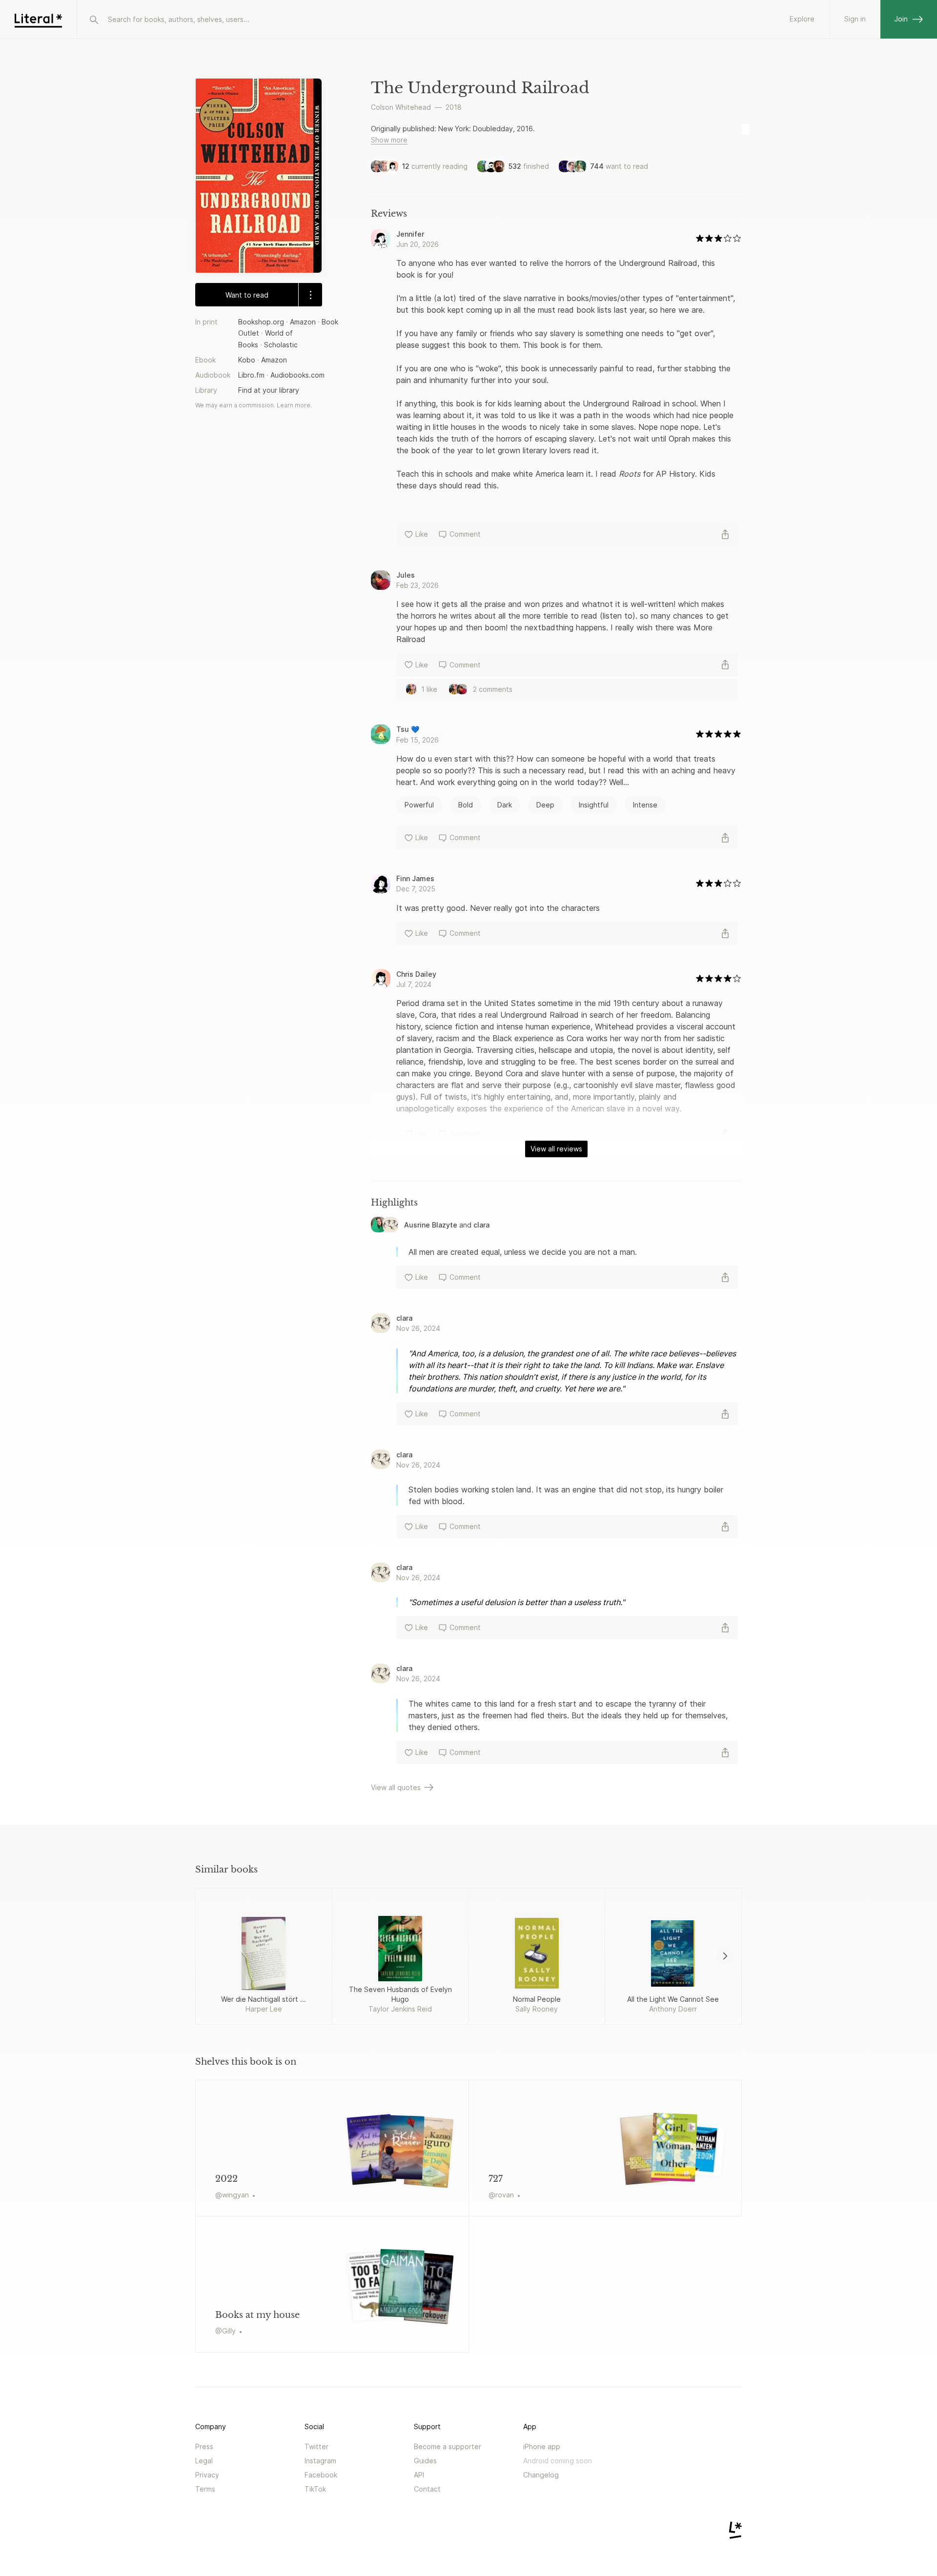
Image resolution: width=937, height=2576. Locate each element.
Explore (802, 19)
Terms (205, 2489)
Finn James (415, 878)
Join (901, 19)
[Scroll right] (725, 1956)
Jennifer (410, 234)
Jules (406, 575)
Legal (204, 2461)
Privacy (207, 2475)
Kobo (247, 359)
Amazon (303, 322)
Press (204, 2446)
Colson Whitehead (401, 107)
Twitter (316, 2446)
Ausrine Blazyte (431, 1225)
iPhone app (542, 2446)
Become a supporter (448, 2446)
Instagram (320, 2461)
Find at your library (269, 390)
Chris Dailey (416, 974)
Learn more (294, 405)
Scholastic (281, 344)
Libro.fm (251, 375)
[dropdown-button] (310, 295)
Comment (465, 534)
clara (481, 1225)
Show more (389, 140)
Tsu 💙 (408, 729)
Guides (425, 2461)
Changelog (541, 2475)
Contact (427, 2489)
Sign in (855, 19)
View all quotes (396, 1787)
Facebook (321, 2475)
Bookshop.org (261, 322)
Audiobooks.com (297, 375)
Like (422, 534)
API (419, 2475)
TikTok (315, 2489)
